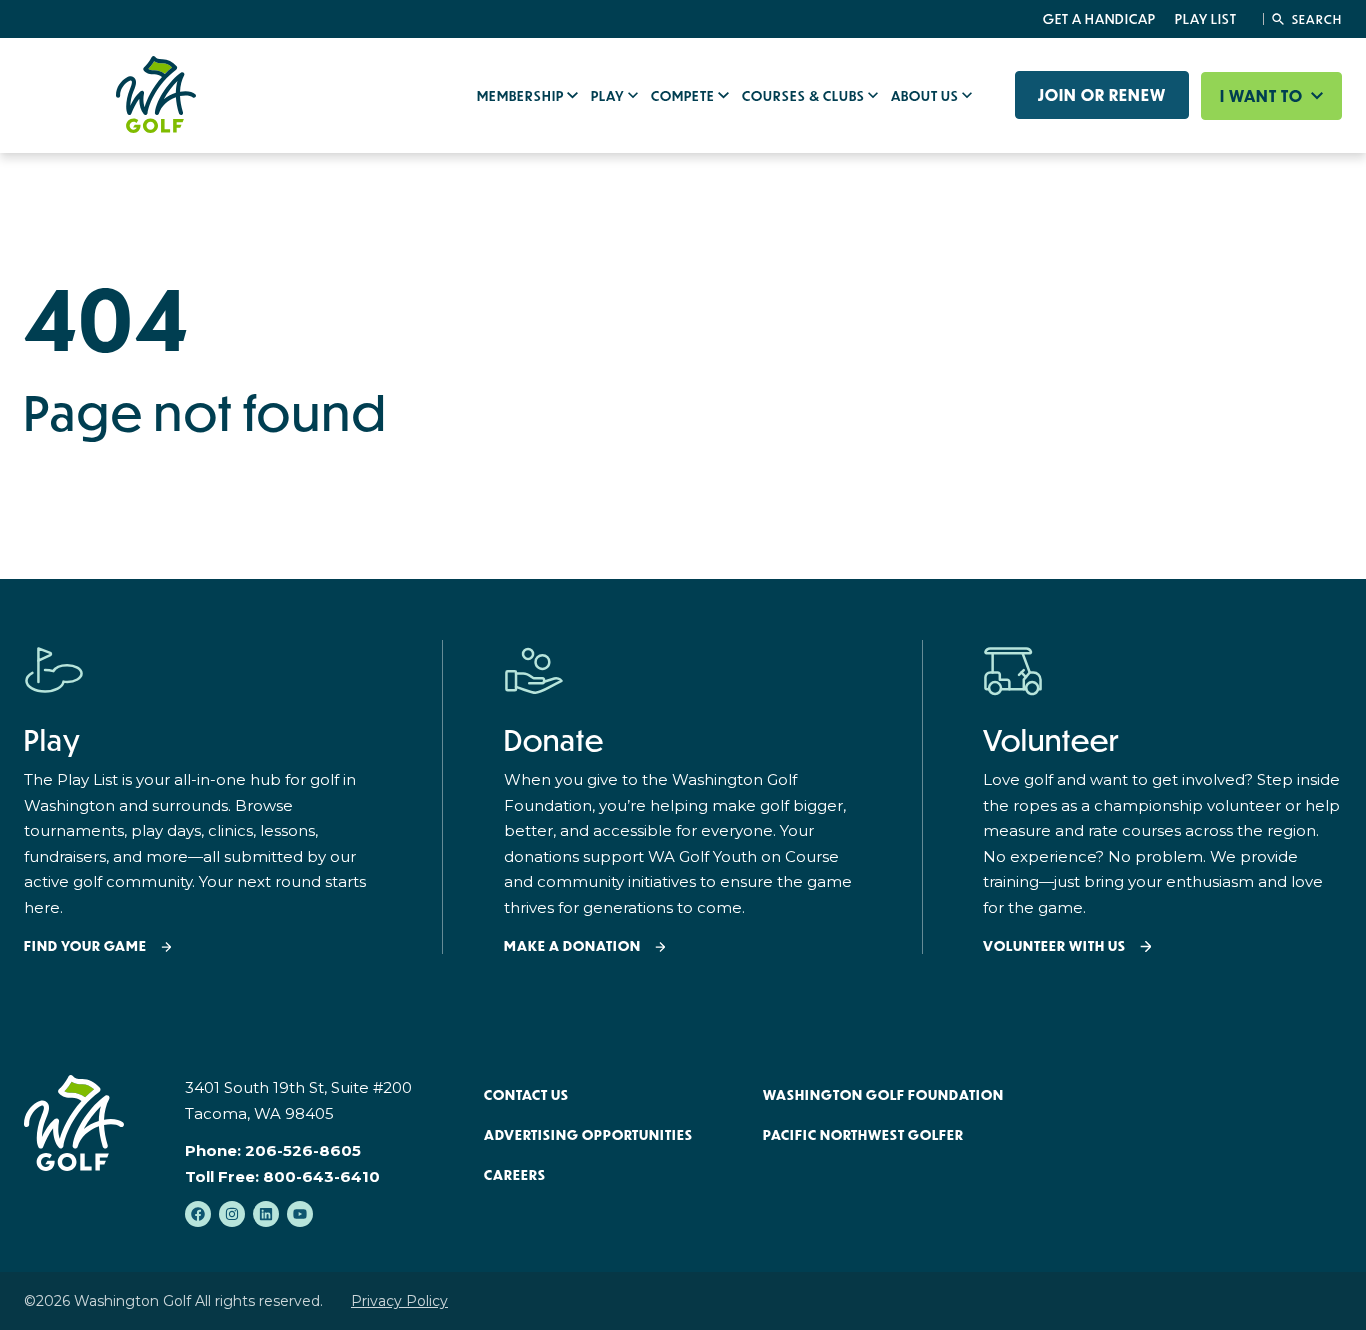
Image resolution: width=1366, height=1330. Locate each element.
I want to (1263, 96)
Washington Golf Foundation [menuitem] (883, 1095)
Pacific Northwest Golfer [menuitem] (863, 1135)
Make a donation (572, 946)
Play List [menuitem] (1206, 19)
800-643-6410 (321, 1176)
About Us (926, 96)
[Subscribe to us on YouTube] (300, 1214)
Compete (684, 96)
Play (609, 96)
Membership (522, 96)
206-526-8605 (303, 1150)
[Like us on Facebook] (198, 1214)
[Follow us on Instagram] (232, 1214)
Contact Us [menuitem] (526, 1095)
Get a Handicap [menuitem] (1099, 19)
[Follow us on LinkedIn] (266, 1214)
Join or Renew (1102, 95)
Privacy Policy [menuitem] (399, 1301)
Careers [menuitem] (515, 1175)
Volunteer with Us (1054, 946)
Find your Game (85, 946)
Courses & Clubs (805, 96)
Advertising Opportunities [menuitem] (588, 1135)
